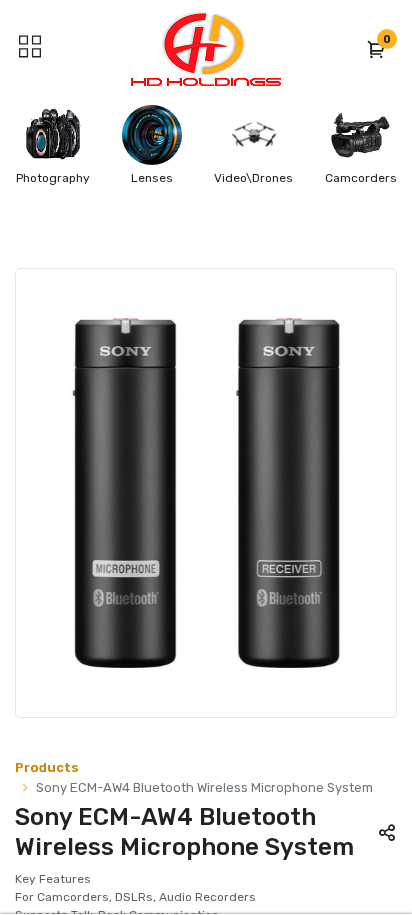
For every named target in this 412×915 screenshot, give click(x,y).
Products (47, 767)
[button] (377, 49)
